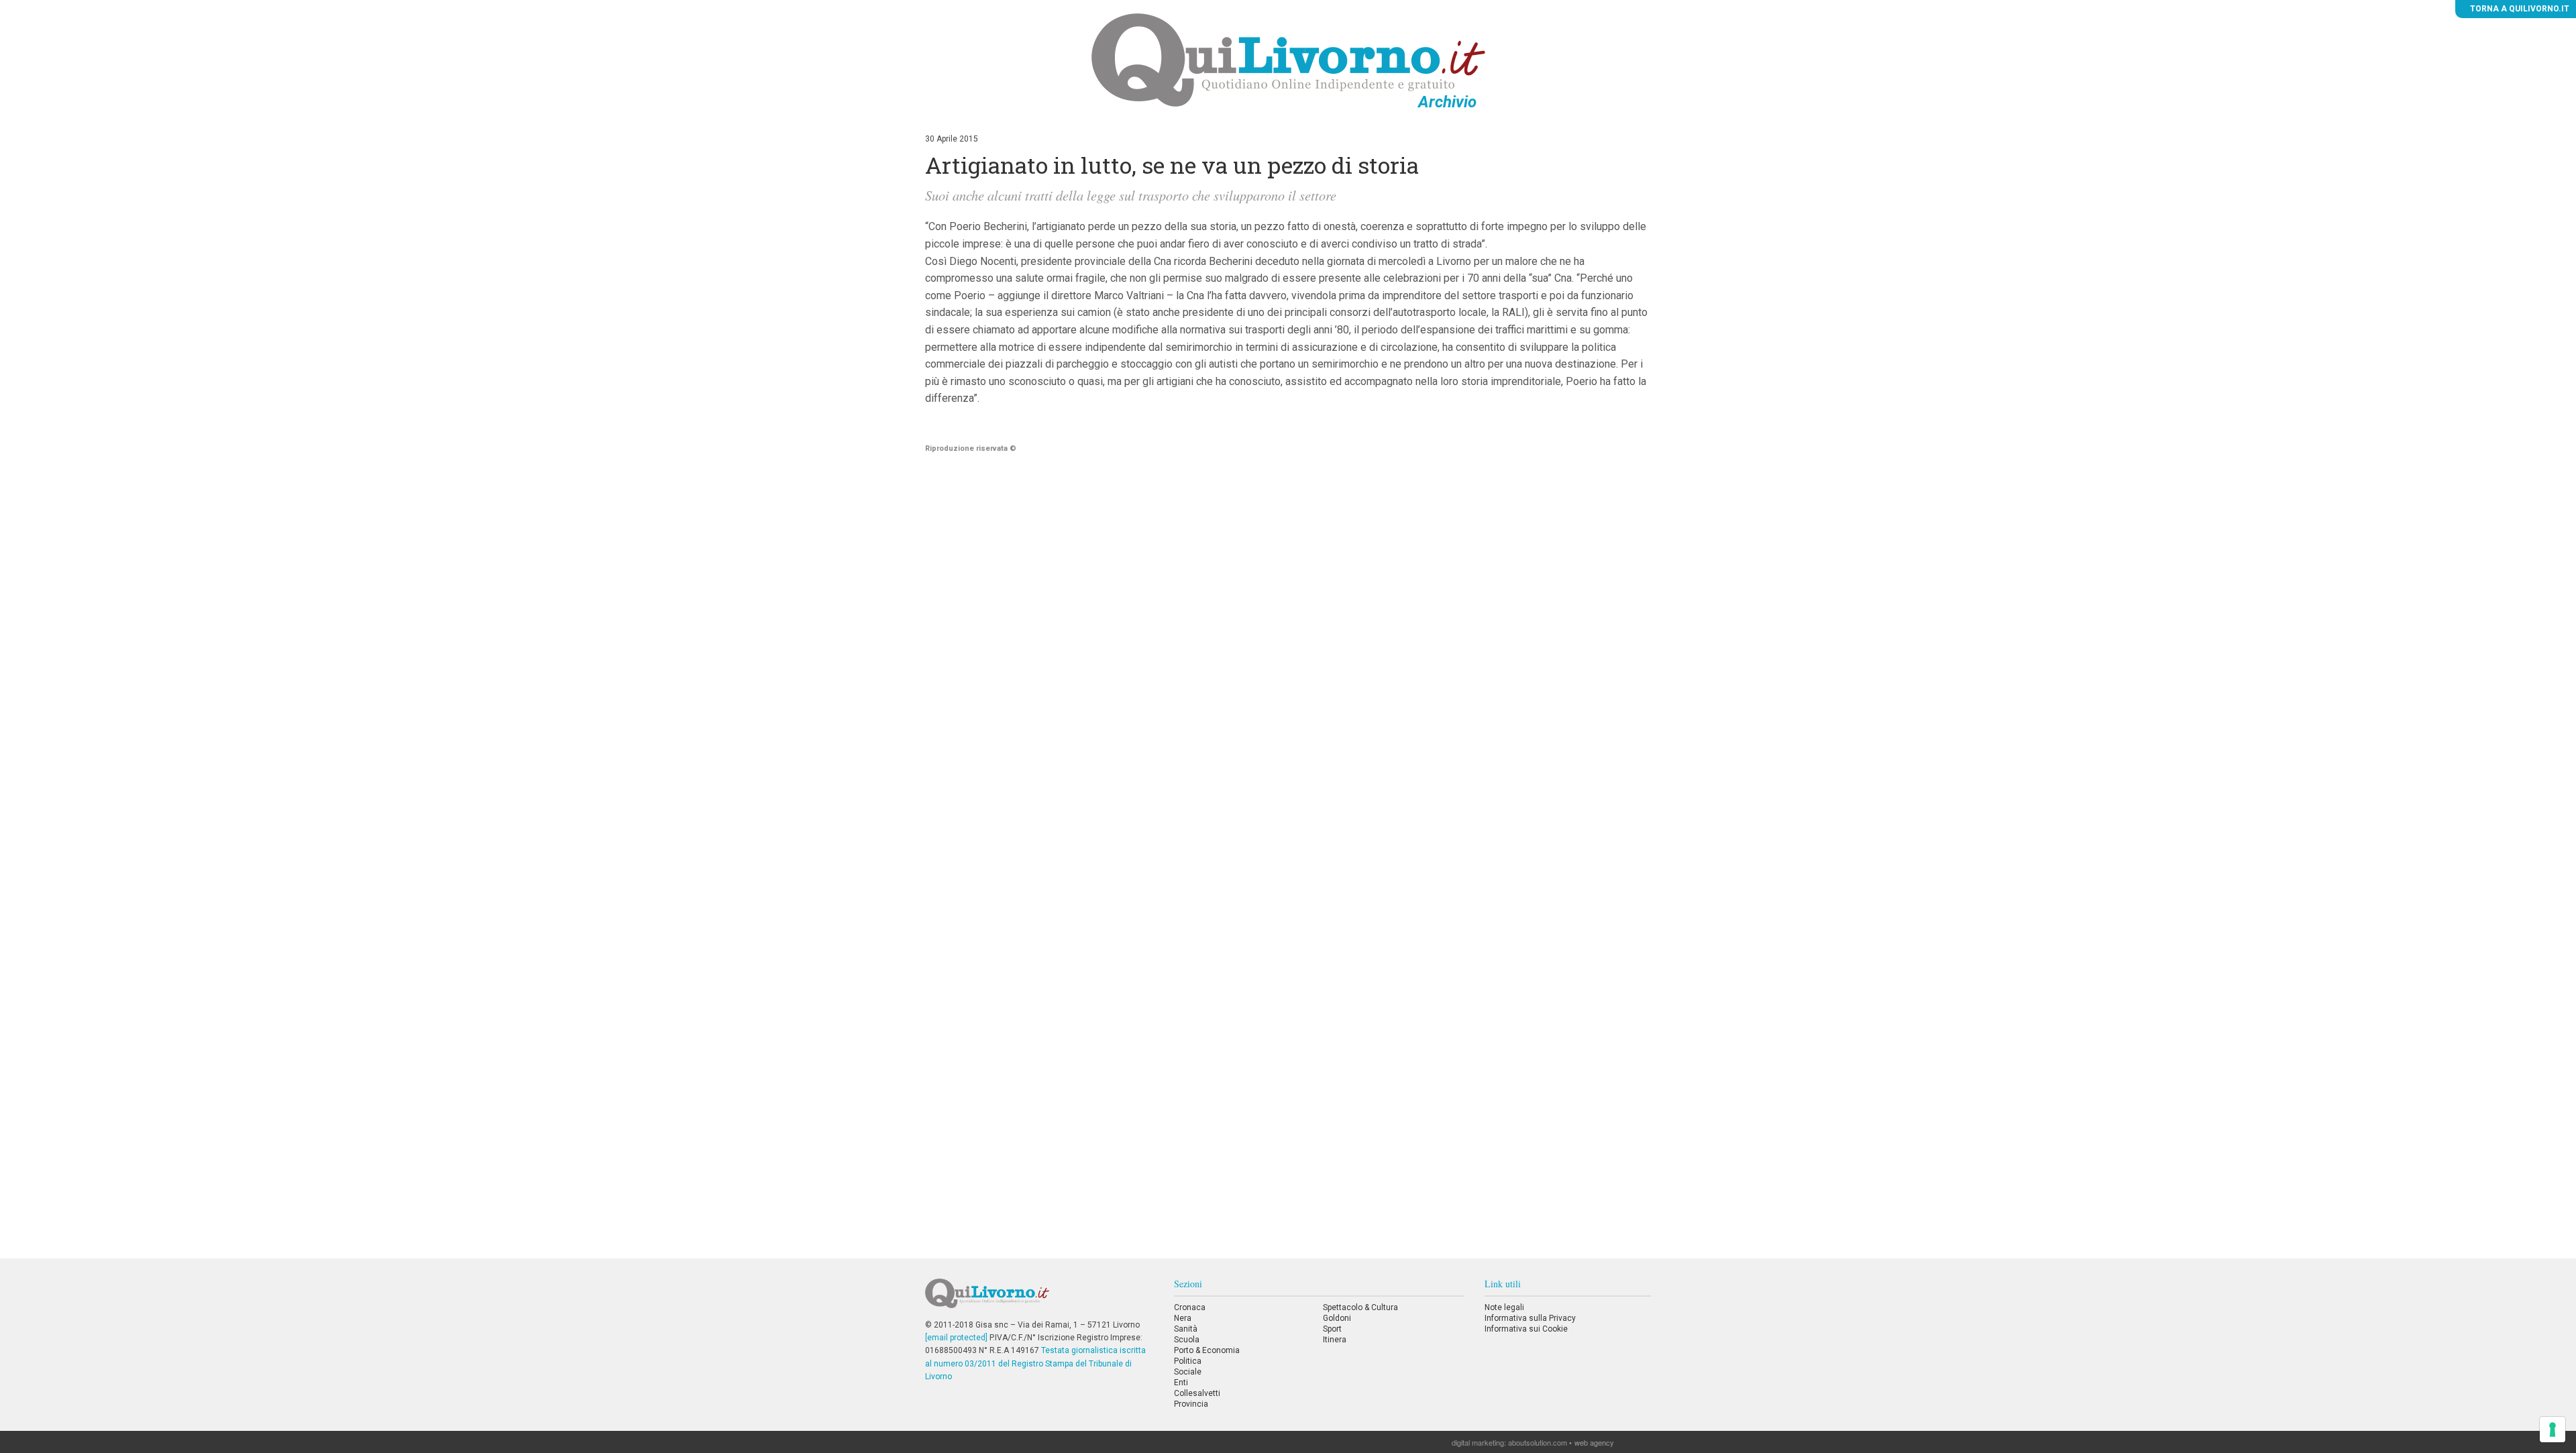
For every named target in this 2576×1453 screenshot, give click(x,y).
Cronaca (1190, 1307)
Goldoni (1337, 1318)
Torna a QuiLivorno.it (2519, 9)
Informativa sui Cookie (1526, 1329)
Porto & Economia (1207, 1350)
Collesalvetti (1197, 1393)
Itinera (1335, 1340)
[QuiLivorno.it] (1039, 1299)
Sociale (1188, 1372)
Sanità (1186, 1329)
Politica (1188, 1361)
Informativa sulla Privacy (1530, 1318)
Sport (1332, 1329)
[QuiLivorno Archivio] (1288, 60)
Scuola (1187, 1340)
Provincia (1191, 1404)
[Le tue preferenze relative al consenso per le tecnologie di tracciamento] (2553, 1430)
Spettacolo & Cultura (1360, 1307)
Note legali (1504, 1307)
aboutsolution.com (1538, 1442)
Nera (1183, 1318)
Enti (1181, 1383)
